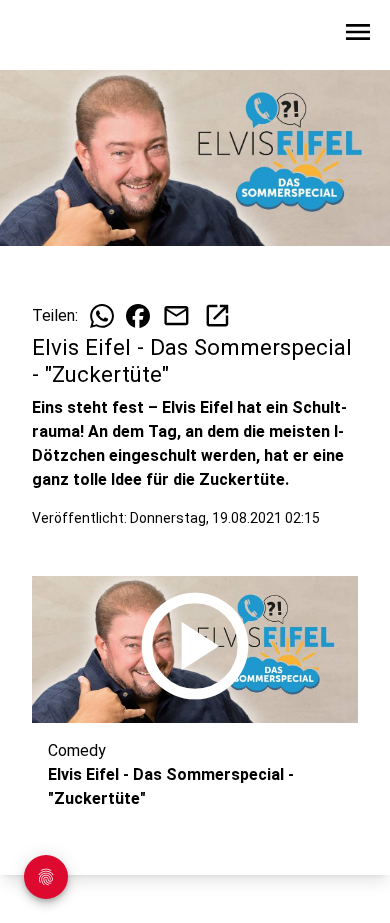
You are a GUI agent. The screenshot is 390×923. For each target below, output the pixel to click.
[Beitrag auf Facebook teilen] (138, 316)
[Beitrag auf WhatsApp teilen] (102, 316)
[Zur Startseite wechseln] (64, 36)
